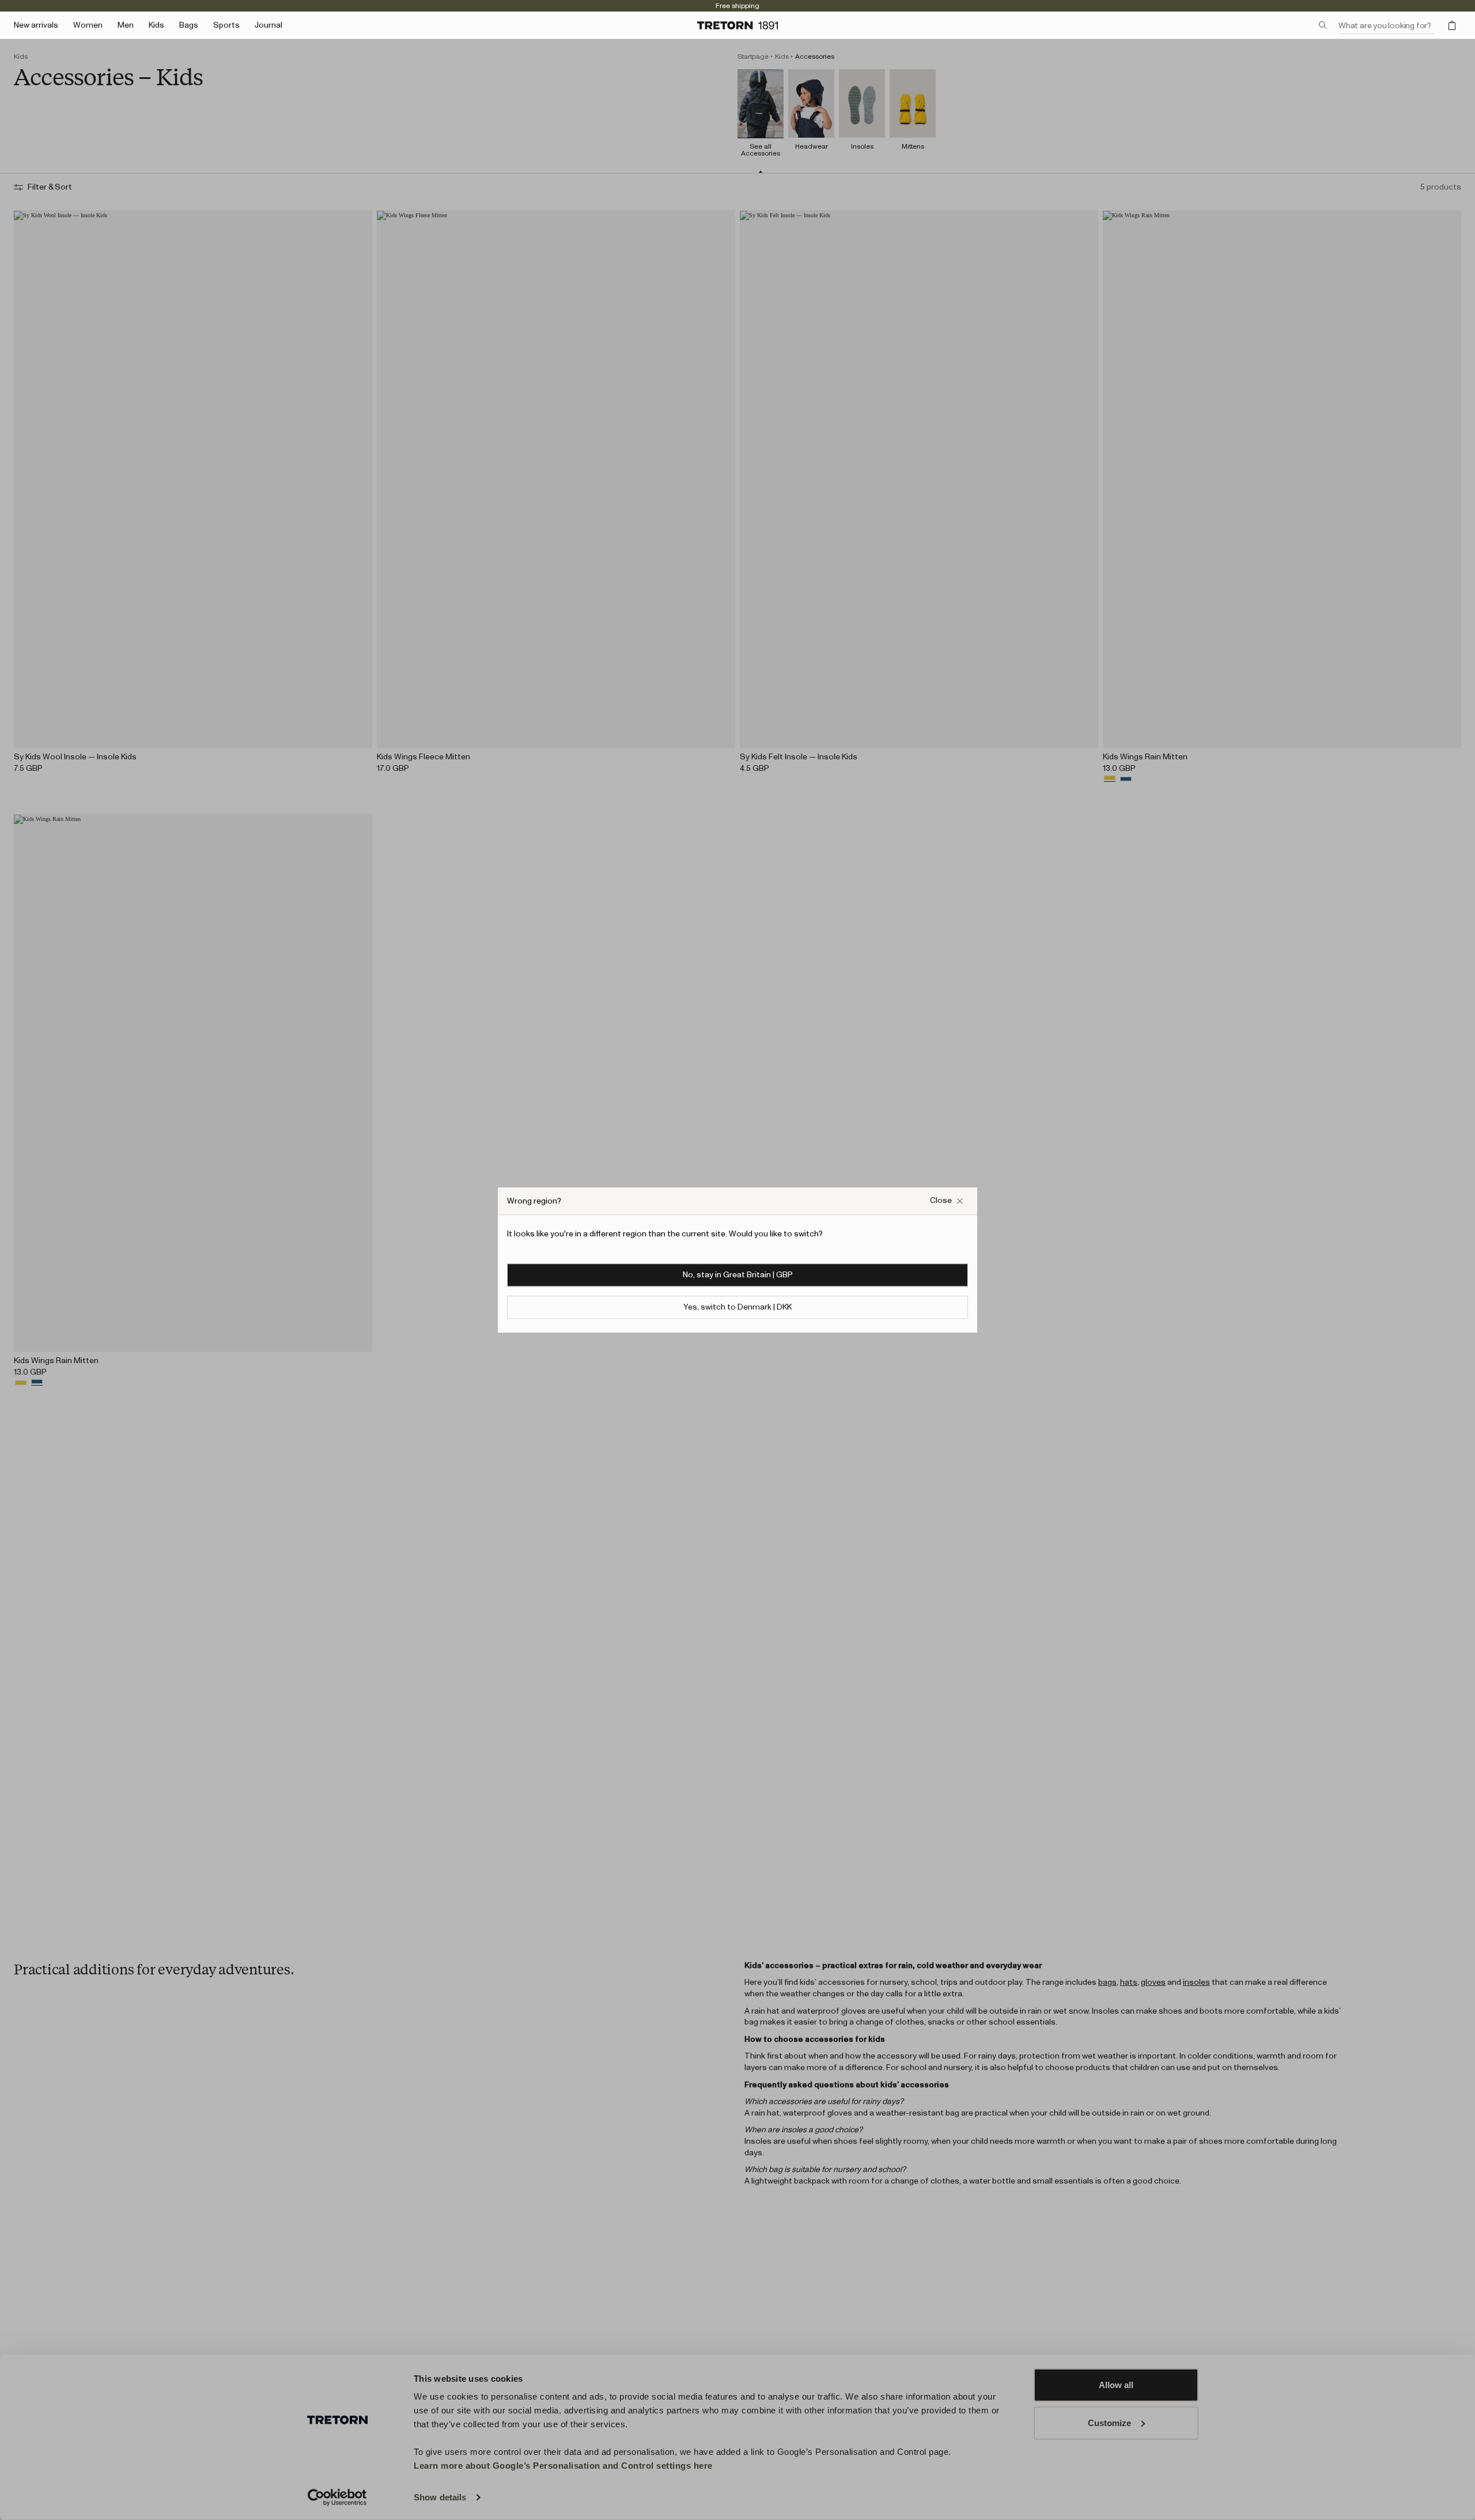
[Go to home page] (737, 25)
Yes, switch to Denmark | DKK (737, 1307)
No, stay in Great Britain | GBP (738, 1275)
